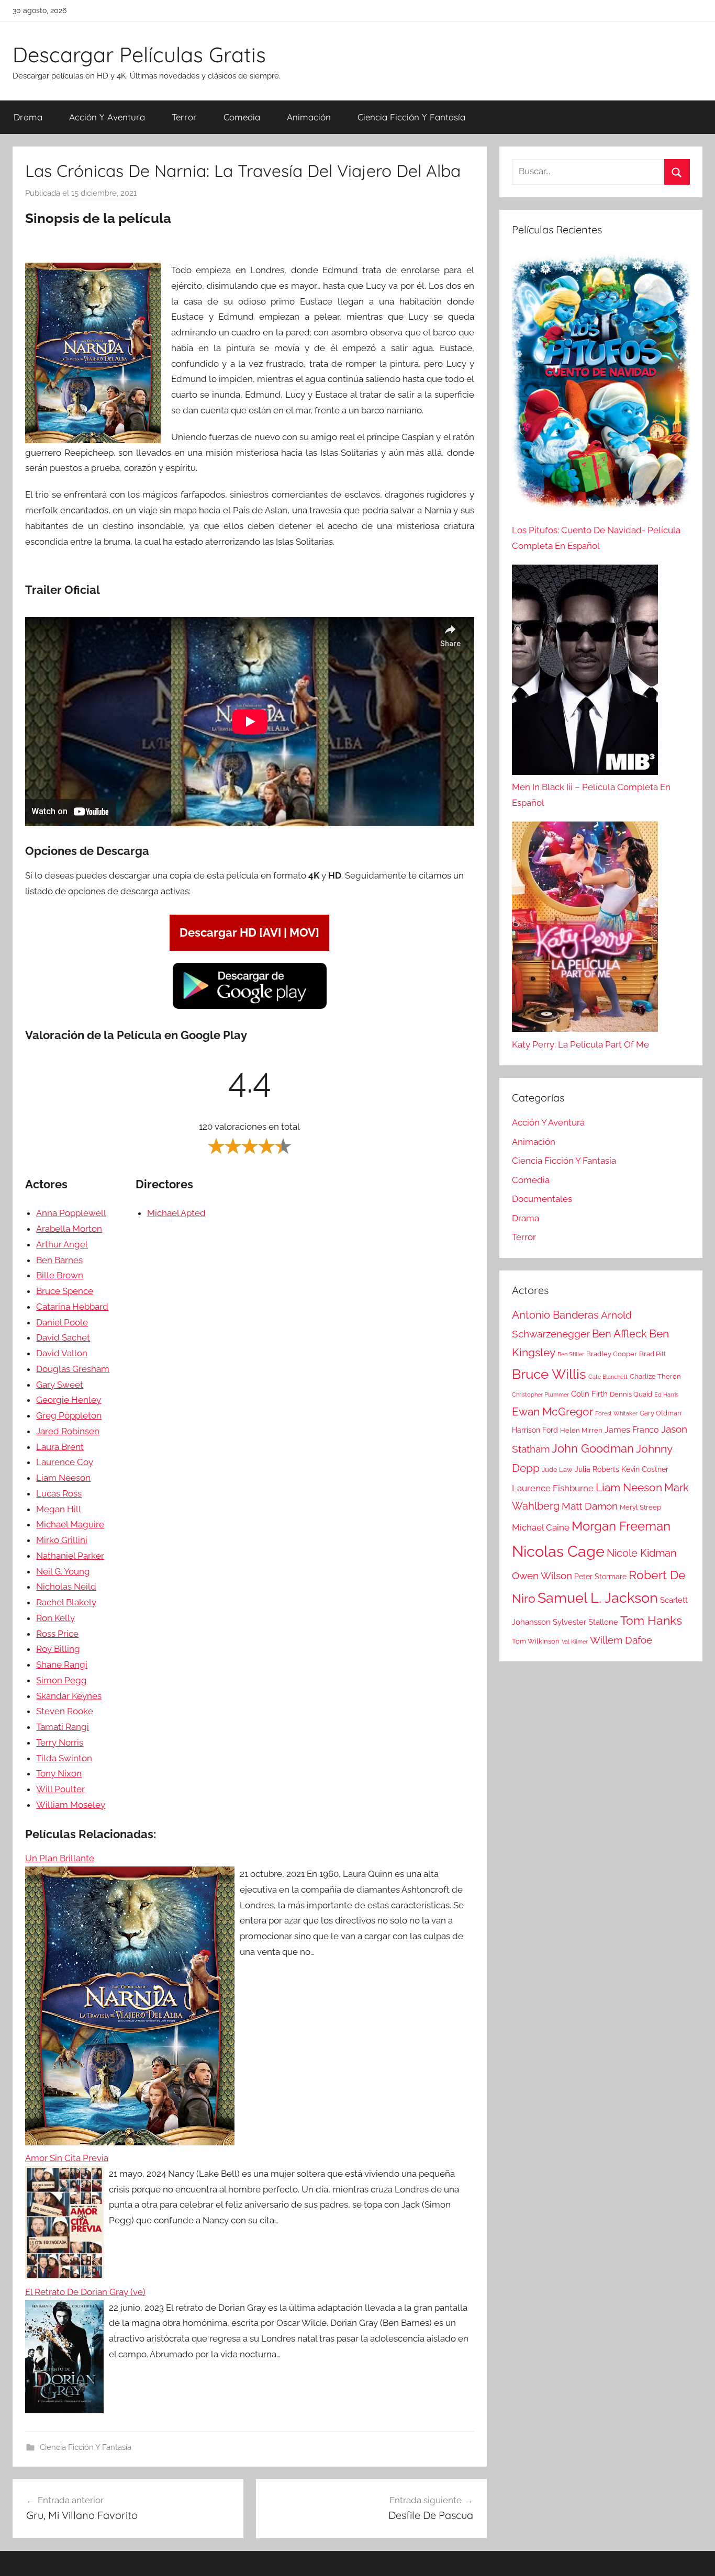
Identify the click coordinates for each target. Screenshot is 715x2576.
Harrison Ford (535, 1430)
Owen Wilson (542, 1576)
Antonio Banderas (555, 1315)
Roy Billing (58, 1649)
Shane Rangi (62, 1664)
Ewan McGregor (552, 1411)
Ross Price (57, 1634)
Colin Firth (589, 1394)
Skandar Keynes (69, 1696)
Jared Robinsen (68, 1431)
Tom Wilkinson (536, 1641)
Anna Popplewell (71, 1213)
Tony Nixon (59, 1773)
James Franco (632, 1430)
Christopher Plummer (540, 1394)
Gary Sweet (60, 1385)
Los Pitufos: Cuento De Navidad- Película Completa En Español (596, 538)
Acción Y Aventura (107, 117)
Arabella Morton (69, 1229)
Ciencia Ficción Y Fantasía (411, 117)
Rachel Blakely (66, 1602)
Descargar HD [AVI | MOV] (249, 932)
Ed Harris (666, 1394)
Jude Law (557, 1470)
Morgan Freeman (621, 1526)
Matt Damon (590, 1506)
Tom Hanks (651, 1621)
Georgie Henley (69, 1400)
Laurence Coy (65, 1462)
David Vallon (62, 1353)
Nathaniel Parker (70, 1556)
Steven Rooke (65, 1711)
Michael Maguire (70, 1524)
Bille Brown (60, 1275)
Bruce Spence (65, 1291)
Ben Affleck (619, 1334)
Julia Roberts (597, 1469)
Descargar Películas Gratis (139, 54)
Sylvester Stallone (585, 1622)
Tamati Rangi (63, 1727)
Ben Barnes (59, 1260)
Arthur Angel (62, 1244)
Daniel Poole (62, 1322)
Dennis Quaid (631, 1394)
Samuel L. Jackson (598, 1598)
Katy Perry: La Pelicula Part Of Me (580, 1044)
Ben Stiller (571, 1354)
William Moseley (71, 1805)
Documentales (542, 1199)
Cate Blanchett (608, 1377)
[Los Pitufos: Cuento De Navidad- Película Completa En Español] (601, 387)
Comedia (242, 117)
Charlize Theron (655, 1376)
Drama (28, 117)
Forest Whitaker (616, 1413)
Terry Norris (60, 1742)
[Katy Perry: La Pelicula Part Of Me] (585, 929)
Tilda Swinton (64, 1758)
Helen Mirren (581, 1430)
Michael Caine (541, 1527)
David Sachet (63, 1337)
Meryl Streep (640, 1507)
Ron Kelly (55, 1618)
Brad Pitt (652, 1354)
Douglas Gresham (73, 1369)
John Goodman (593, 1448)
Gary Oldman (661, 1413)
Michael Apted (176, 1213)
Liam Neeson (63, 1478)
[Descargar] (250, 1007)
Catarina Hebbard (72, 1307)
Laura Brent (60, 1447)
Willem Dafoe (621, 1640)
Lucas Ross (59, 1493)
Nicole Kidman (642, 1553)
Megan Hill (59, 1509)
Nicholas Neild (66, 1587)
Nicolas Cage (558, 1551)
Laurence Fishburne (553, 1488)
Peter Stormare (600, 1577)
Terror (184, 117)
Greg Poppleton (69, 1415)
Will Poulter (60, 1789)
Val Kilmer (575, 1641)
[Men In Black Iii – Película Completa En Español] (585, 672)
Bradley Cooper (612, 1354)
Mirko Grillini (62, 1540)
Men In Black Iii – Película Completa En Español (591, 795)
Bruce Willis (549, 1374)
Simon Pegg (62, 1680)
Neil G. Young (63, 1571)
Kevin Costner (645, 1469)
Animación (309, 117)
